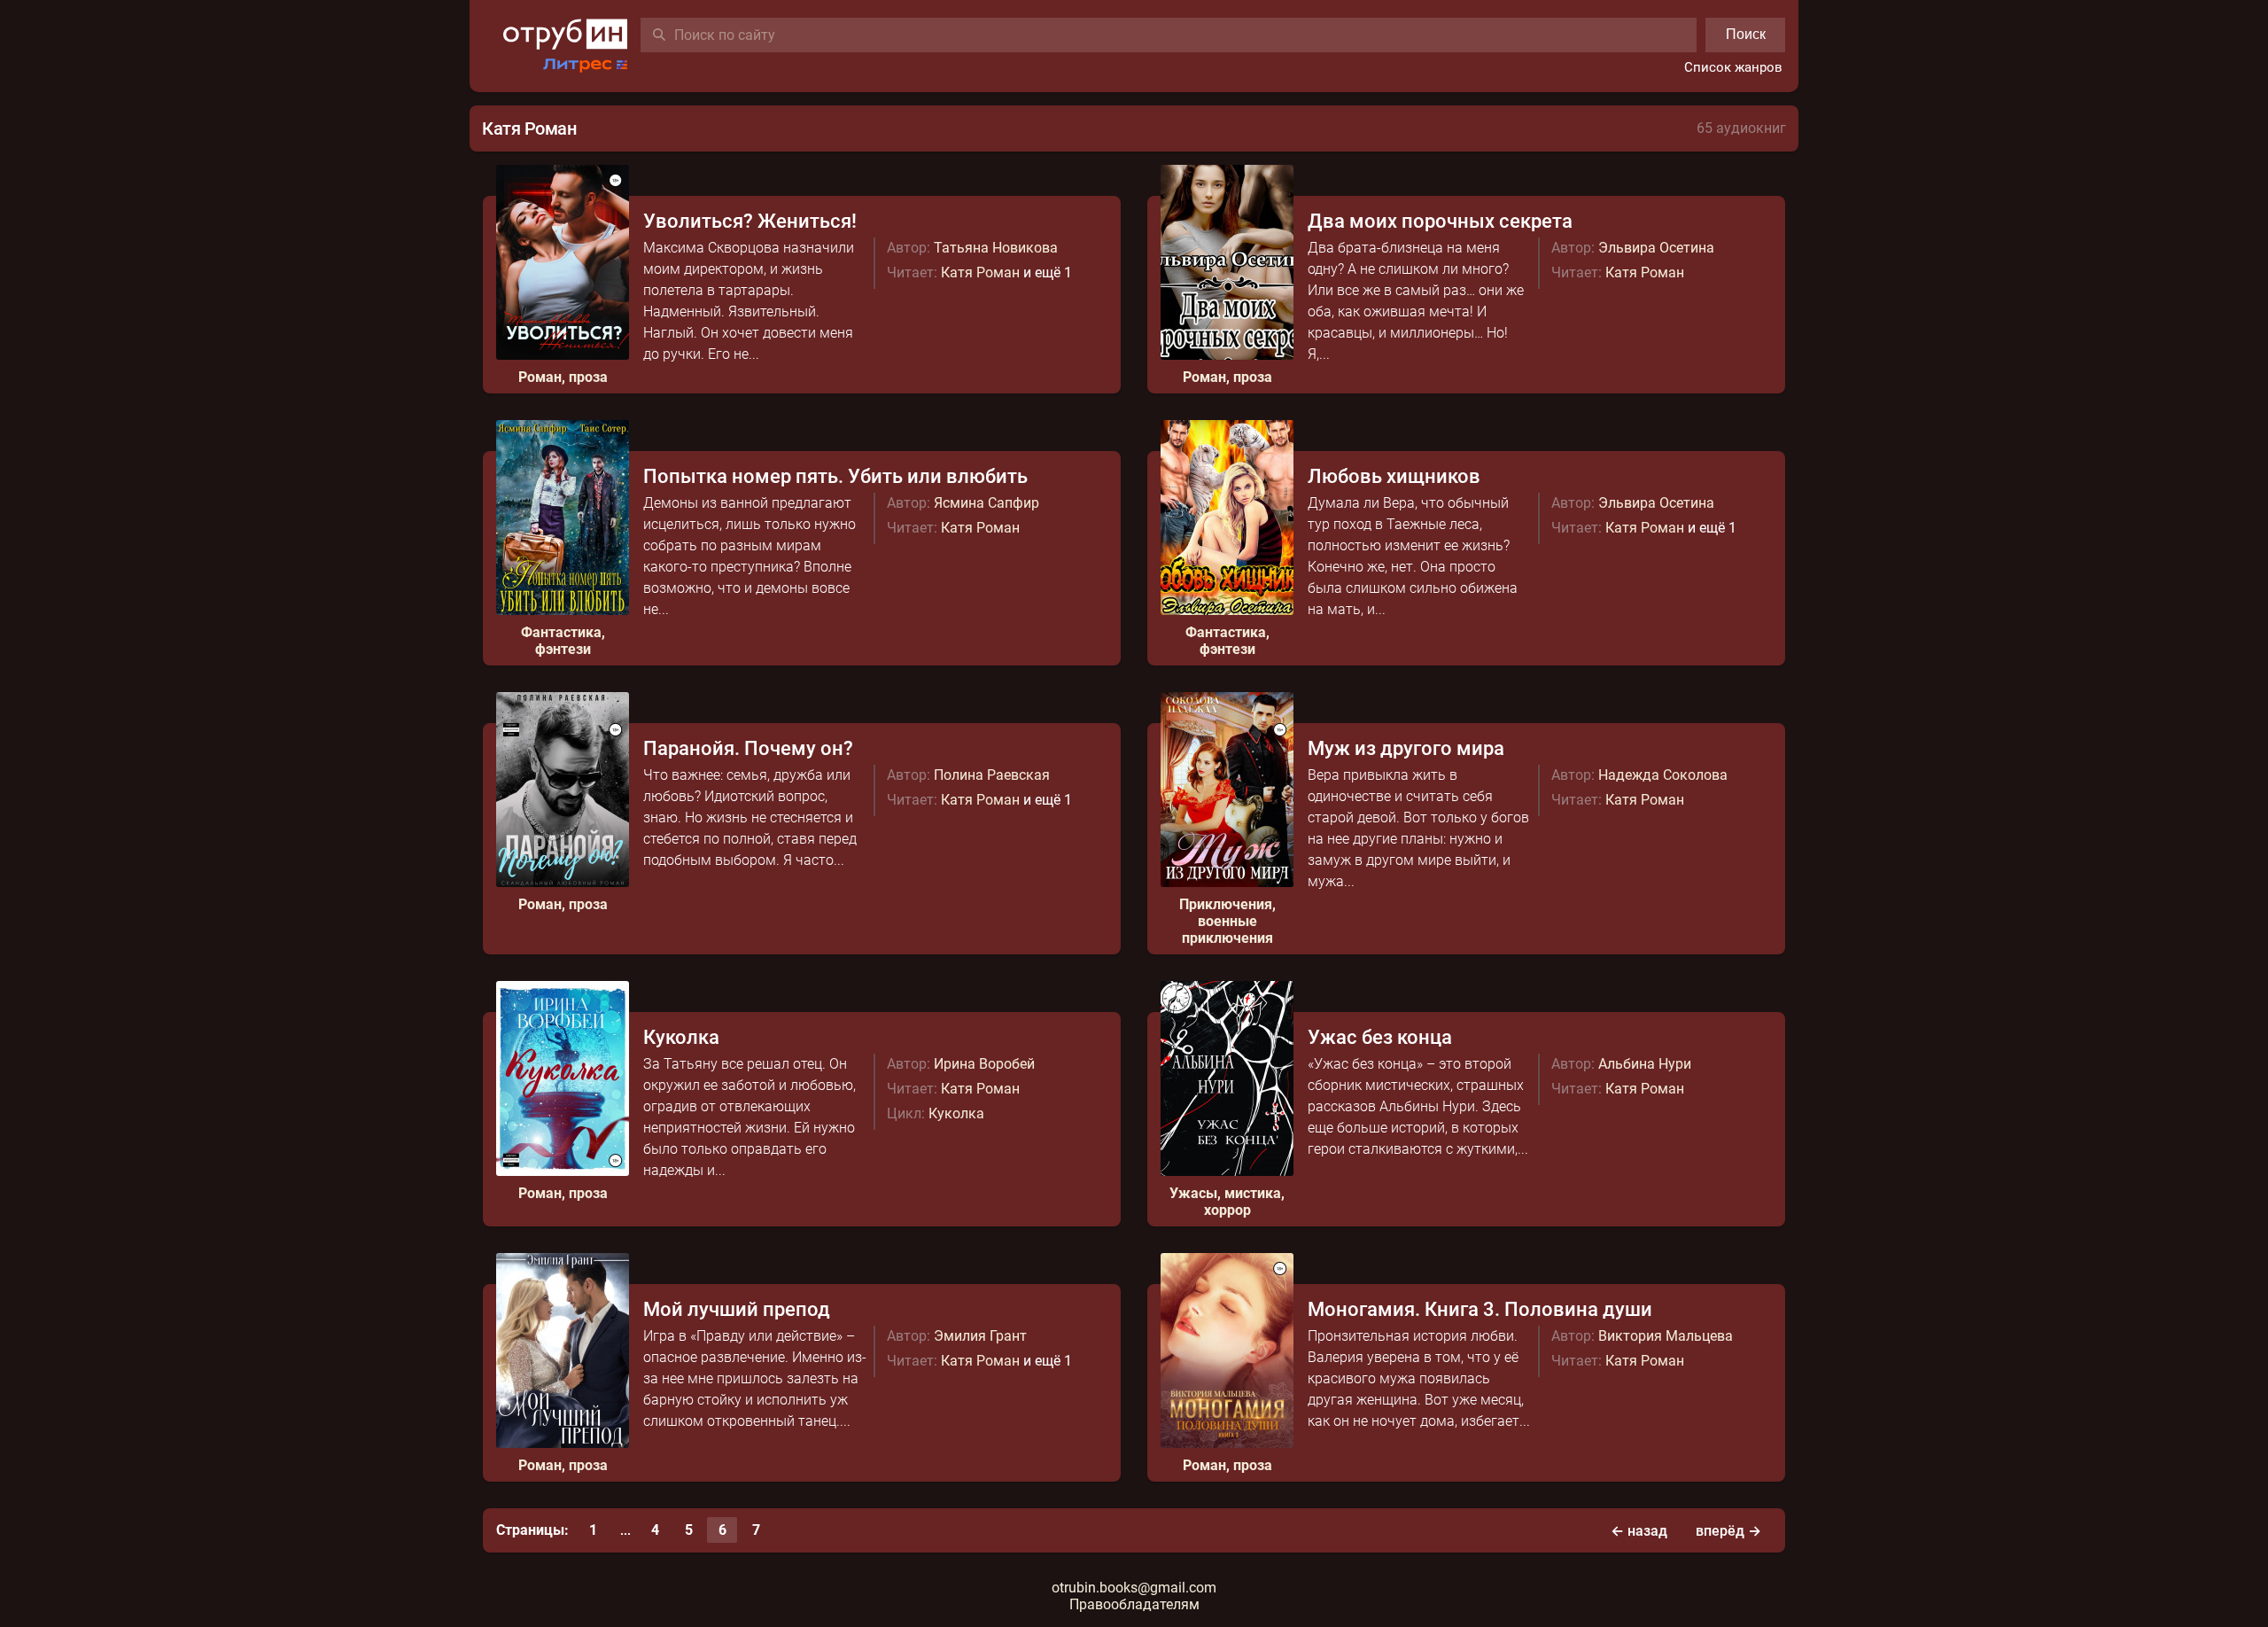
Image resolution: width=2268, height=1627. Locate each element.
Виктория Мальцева (1666, 1336)
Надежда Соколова (1663, 775)
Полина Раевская (992, 775)
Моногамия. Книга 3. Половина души (1480, 1309)
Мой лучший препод (737, 1309)
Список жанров (1733, 67)
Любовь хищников (1394, 476)
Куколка (681, 1037)
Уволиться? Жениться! (750, 221)
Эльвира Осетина (1656, 248)
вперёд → (1728, 1531)
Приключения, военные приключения (1227, 921)
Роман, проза (563, 377)
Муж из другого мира (1406, 748)
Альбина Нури (1645, 1064)
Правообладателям (1134, 1604)
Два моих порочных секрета (1440, 221)
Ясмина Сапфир (986, 503)
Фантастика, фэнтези (563, 641)
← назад (1639, 1531)
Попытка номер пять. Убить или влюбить (835, 476)
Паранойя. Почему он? (748, 748)
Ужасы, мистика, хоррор (1227, 1202)
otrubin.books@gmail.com (1134, 1588)
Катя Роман (980, 272)
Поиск (1746, 34)
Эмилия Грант (980, 1336)
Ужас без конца (1380, 1037)
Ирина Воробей (984, 1064)
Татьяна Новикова (996, 248)
